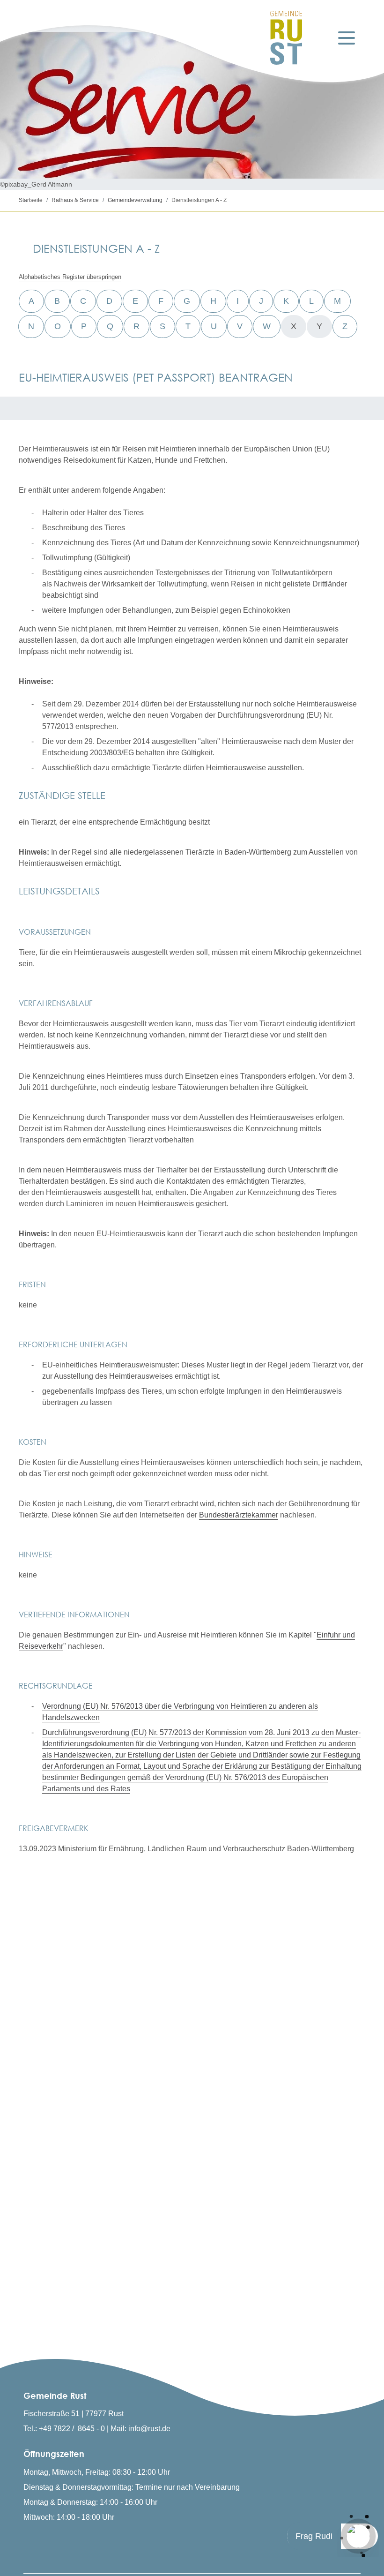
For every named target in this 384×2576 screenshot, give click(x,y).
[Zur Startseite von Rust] (286, 38)
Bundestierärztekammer (239, 1515)
